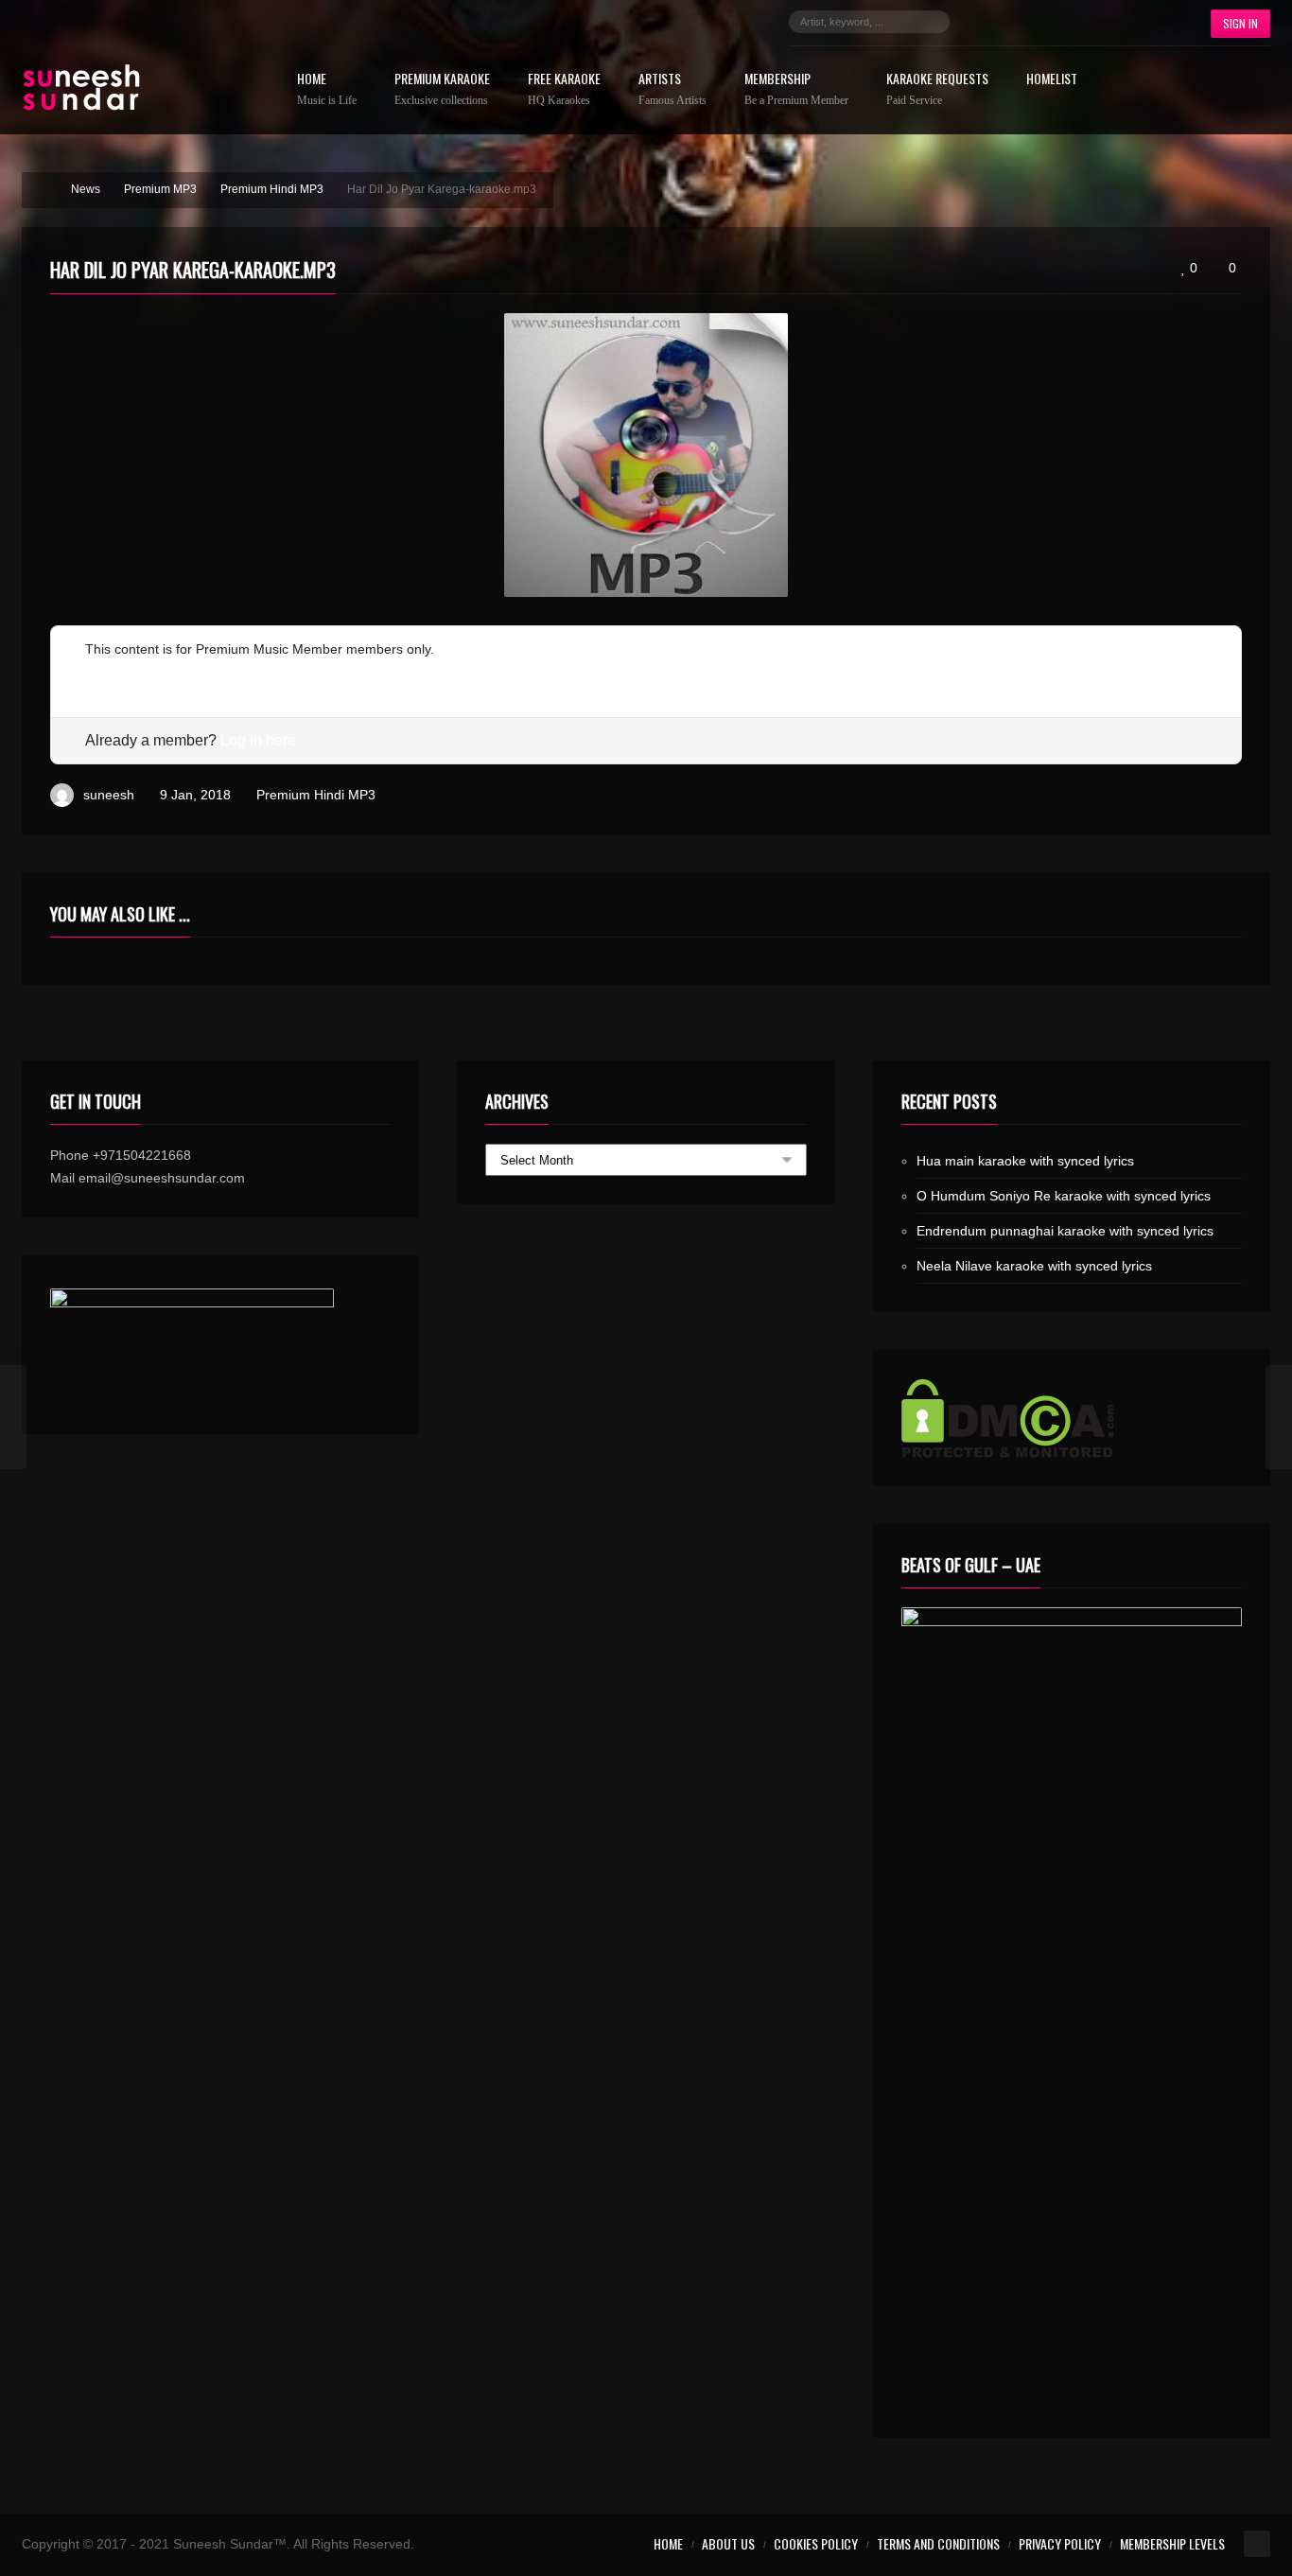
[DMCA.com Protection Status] (1072, 1418)
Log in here (258, 740)
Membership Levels (1172, 2543)
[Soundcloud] (1068, 22)
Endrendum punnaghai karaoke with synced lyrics (1065, 1231)
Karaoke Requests (937, 89)
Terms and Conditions (938, 2543)
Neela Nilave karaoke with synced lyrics (1034, 1266)
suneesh (109, 795)
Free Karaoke (564, 89)
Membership (796, 89)
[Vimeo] (1125, 22)
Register (110, 672)
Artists (672, 89)
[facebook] (983, 22)
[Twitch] (1096, 22)
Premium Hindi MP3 (316, 795)
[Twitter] (1011, 22)
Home (327, 89)
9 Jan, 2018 (195, 795)
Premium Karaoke (442, 89)
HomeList (1052, 80)
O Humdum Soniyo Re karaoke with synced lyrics (1064, 1196)
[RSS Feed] (1153, 22)
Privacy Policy (1060, 2543)
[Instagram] (1039, 22)
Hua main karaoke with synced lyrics (1025, 1161)
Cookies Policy (816, 2543)
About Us (728, 2543)
